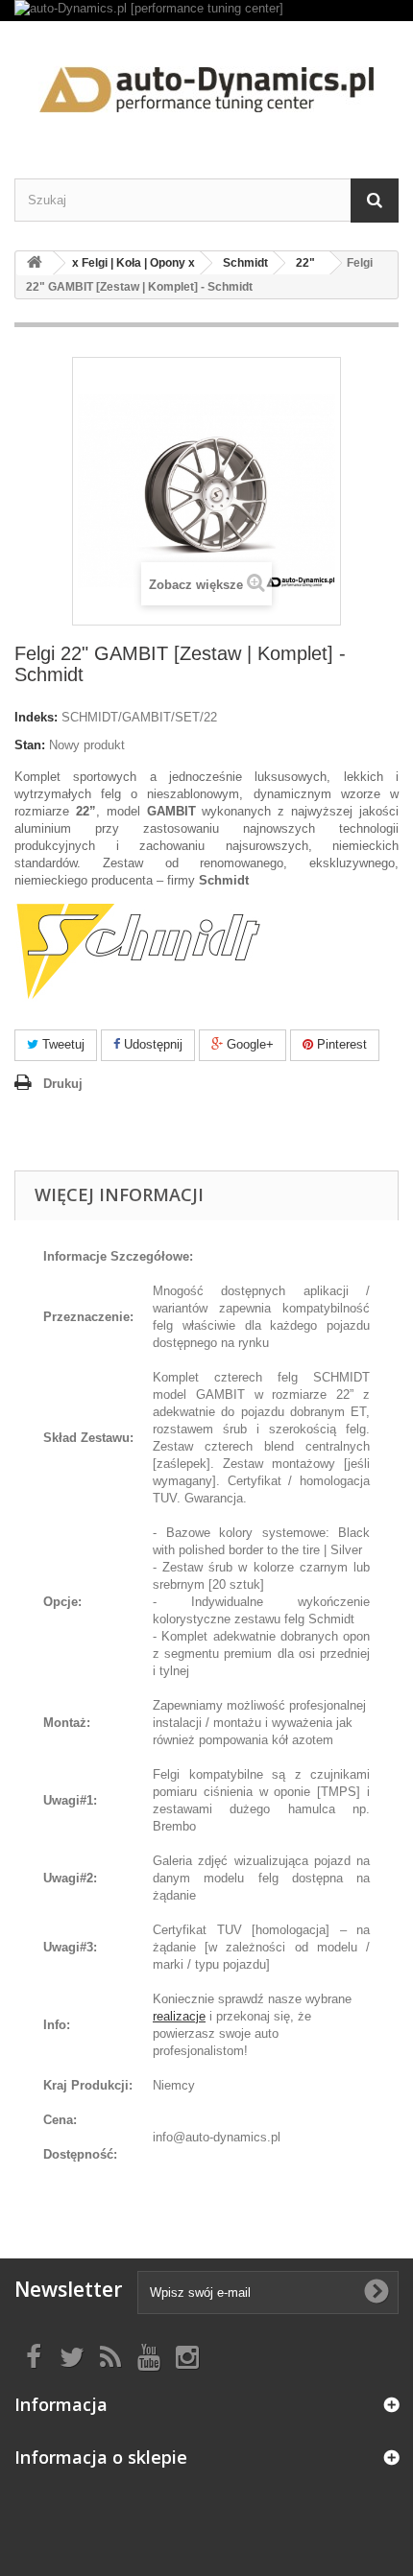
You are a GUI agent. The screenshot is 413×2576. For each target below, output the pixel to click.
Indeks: (36, 717)
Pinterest (340, 1044)
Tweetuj (61, 1044)
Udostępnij (151, 1044)
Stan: (30, 745)
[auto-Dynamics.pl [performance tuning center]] (206, 11)
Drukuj (63, 1084)
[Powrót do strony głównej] (35, 263)
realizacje (179, 2016)
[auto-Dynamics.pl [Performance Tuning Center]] (206, 83)
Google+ (248, 1044)
